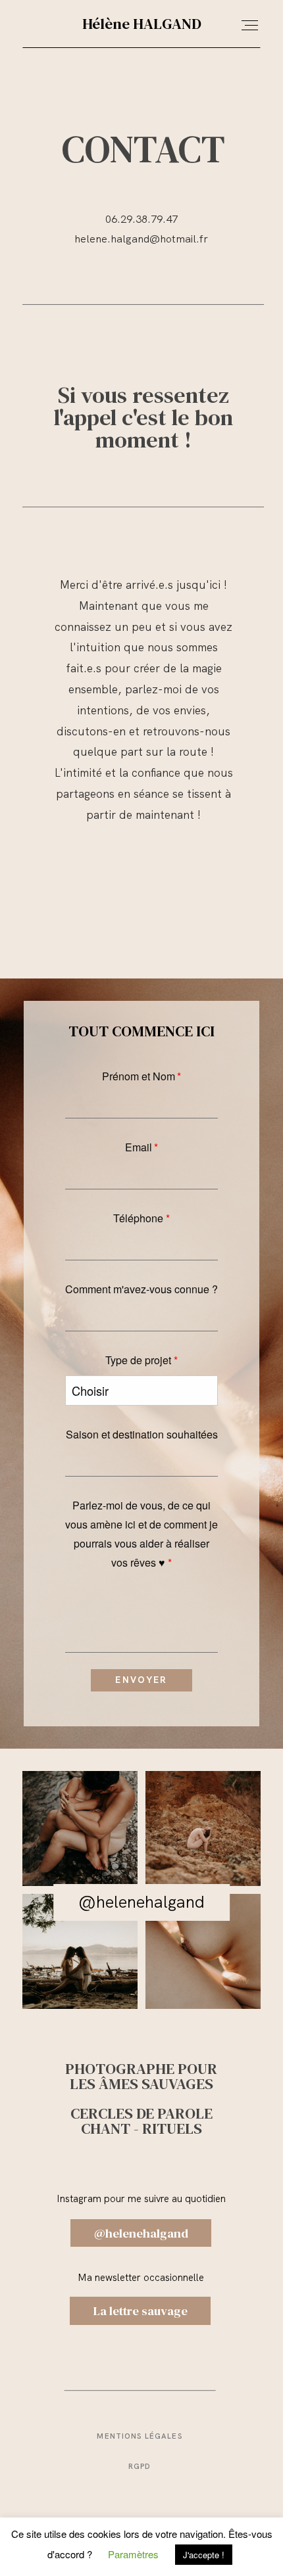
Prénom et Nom (139, 1076)
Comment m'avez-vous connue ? (141, 1289)
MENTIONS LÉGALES (139, 2436)
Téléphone (138, 1218)
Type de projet (138, 1360)
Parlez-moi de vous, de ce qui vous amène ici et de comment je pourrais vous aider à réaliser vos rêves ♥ (141, 1534)
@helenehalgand (141, 1902)
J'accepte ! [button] (204, 2555)
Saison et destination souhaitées (142, 1434)
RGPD (140, 2466)
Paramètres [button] (133, 2554)
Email (139, 1147)
